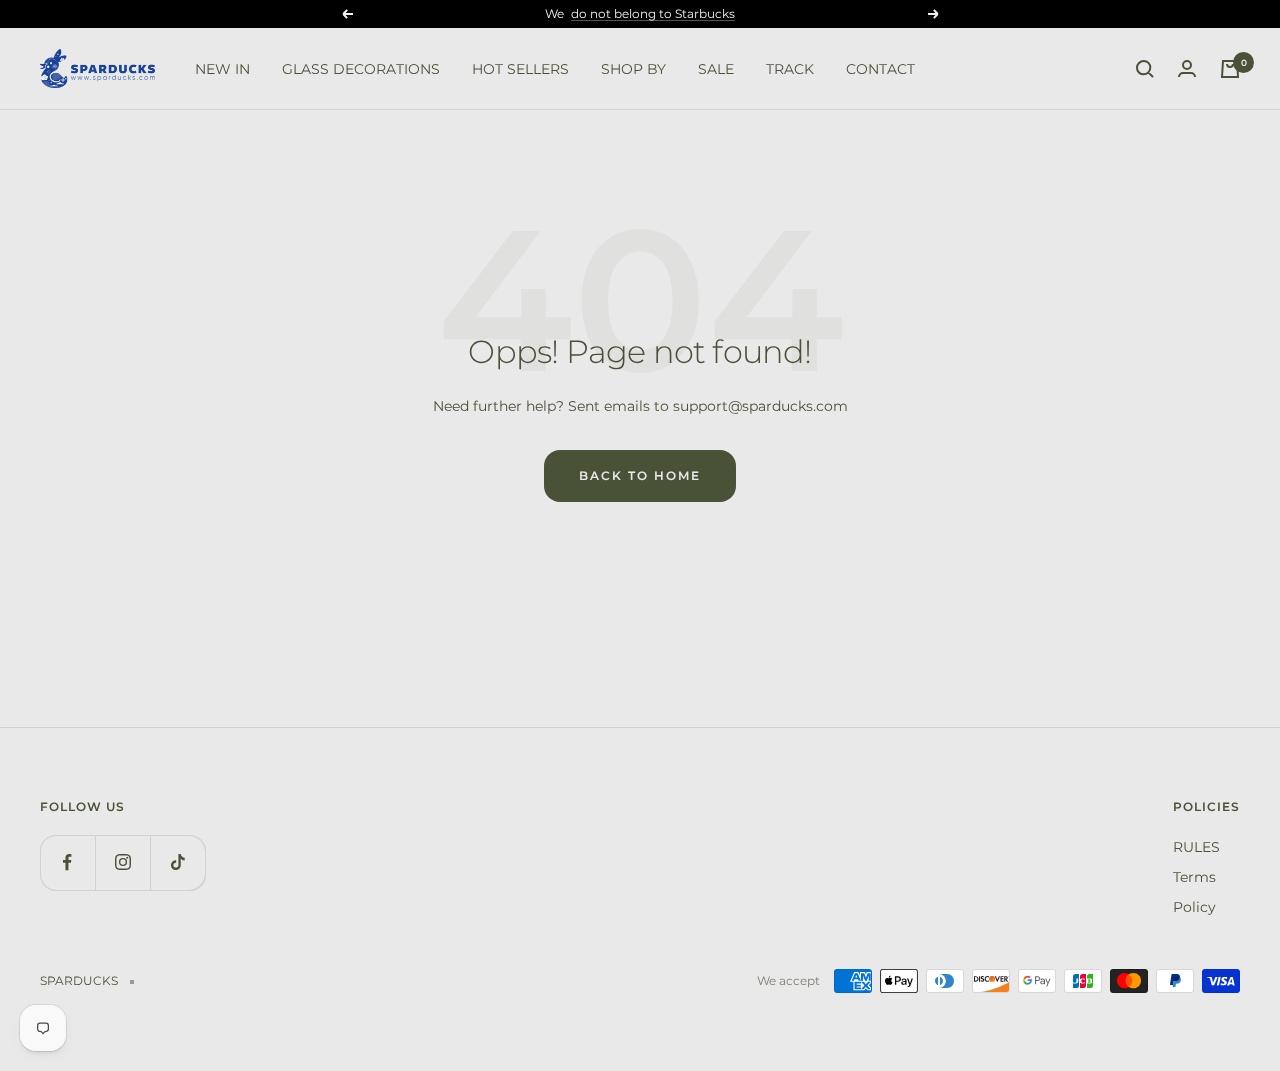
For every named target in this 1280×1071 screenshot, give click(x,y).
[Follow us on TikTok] (177, 862)
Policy (1194, 907)
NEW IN (222, 69)
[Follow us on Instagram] (122, 862)
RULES (1196, 847)
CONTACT (880, 69)
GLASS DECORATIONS (361, 69)
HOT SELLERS (520, 69)
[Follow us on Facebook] (67, 862)
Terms (1194, 877)
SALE (716, 69)
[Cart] (1230, 69)
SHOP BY (633, 69)
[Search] (1145, 69)
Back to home (640, 475)
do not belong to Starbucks (653, 13)
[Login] (1187, 69)
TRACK (790, 69)
